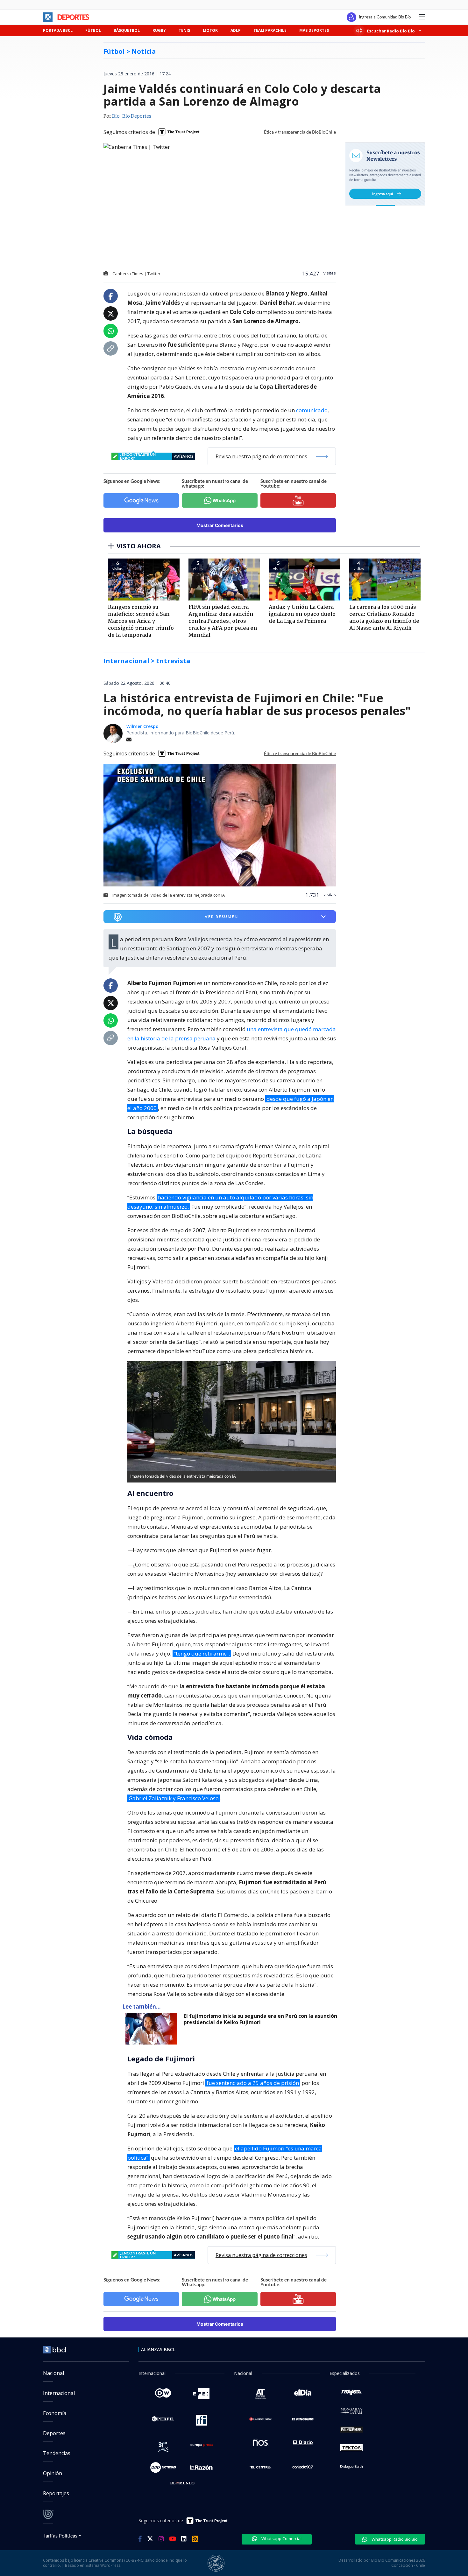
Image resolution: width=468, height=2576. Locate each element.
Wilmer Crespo (142, 726)
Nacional (53, 2373)
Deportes (54, 2433)
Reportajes (56, 2493)
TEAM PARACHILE (270, 30)
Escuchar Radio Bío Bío (391, 31)
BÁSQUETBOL (127, 30)
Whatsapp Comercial (281, 2538)
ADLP (236, 30)
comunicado (312, 410)
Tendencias (57, 2453)
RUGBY (159, 30)
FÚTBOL (93, 30)
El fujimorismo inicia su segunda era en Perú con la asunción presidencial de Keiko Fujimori (260, 2019)
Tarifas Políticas (60, 2535)
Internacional (59, 2393)
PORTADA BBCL (58, 30)
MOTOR (210, 30)
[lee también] (153, 2029)
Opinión (53, 2473)
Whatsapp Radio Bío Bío (394, 2539)
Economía (55, 2413)
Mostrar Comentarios (220, 525)
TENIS (184, 30)
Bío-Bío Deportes (132, 116)
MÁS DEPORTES (314, 30)
